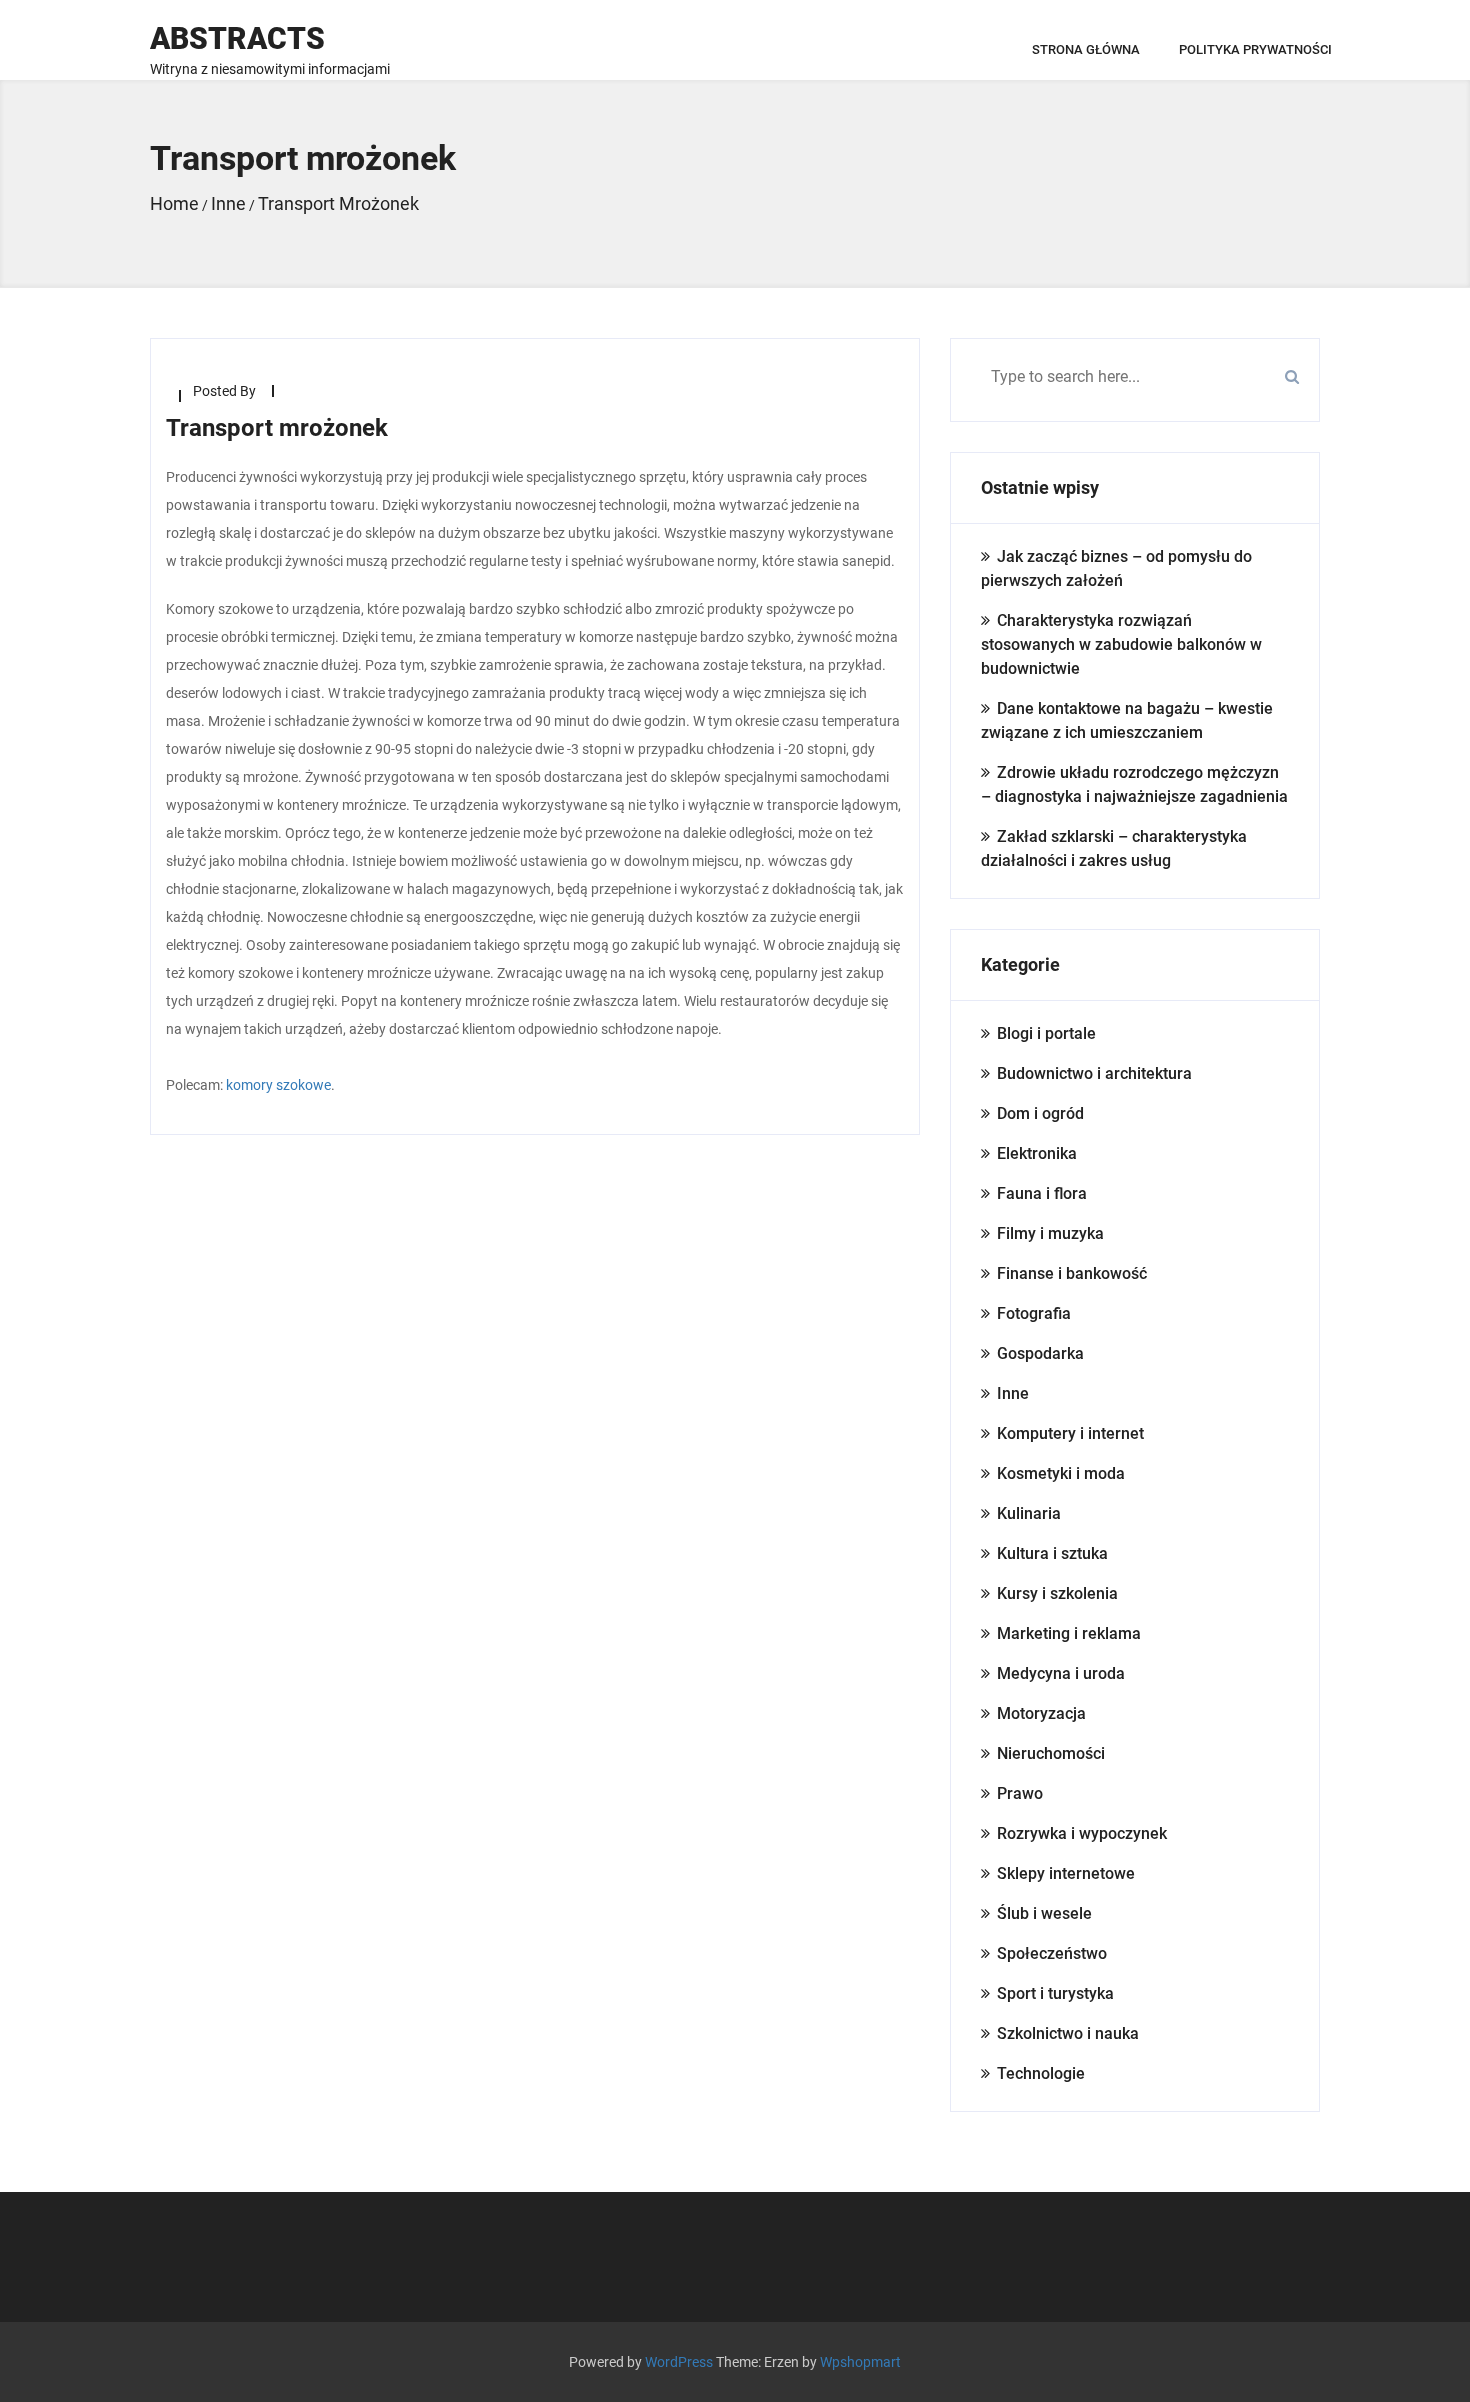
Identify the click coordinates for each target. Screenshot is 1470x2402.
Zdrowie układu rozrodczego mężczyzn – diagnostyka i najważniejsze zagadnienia (1134, 784)
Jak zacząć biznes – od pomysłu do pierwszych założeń (1116, 568)
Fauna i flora (1042, 1193)
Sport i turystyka (1055, 1993)
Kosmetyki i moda (1061, 1473)
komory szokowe (278, 1085)
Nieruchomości (1051, 1753)
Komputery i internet (1070, 1433)
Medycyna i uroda (1061, 1673)
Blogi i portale (1046, 1033)
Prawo (1020, 1793)
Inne (1013, 1393)
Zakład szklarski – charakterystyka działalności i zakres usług (1114, 848)
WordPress (679, 2362)
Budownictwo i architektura (1094, 1073)
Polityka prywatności (1255, 49)
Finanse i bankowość (1072, 1273)
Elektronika (1037, 1153)
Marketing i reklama (1069, 1633)
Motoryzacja (1041, 1713)
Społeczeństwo (1052, 1953)
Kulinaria (1029, 1513)
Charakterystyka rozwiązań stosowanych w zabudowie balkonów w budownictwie (1121, 644)
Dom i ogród (1040, 1113)
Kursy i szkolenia (1057, 1593)
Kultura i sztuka (1052, 1553)
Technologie (1041, 2073)
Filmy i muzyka (1050, 1233)
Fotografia (1034, 1313)
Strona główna (1086, 49)
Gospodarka (1040, 1353)
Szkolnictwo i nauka (1068, 2033)
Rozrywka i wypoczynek (1082, 1833)
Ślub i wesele (1044, 1913)
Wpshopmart (860, 2362)
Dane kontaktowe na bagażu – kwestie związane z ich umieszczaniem (1127, 720)
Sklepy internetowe (1066, 1873)
